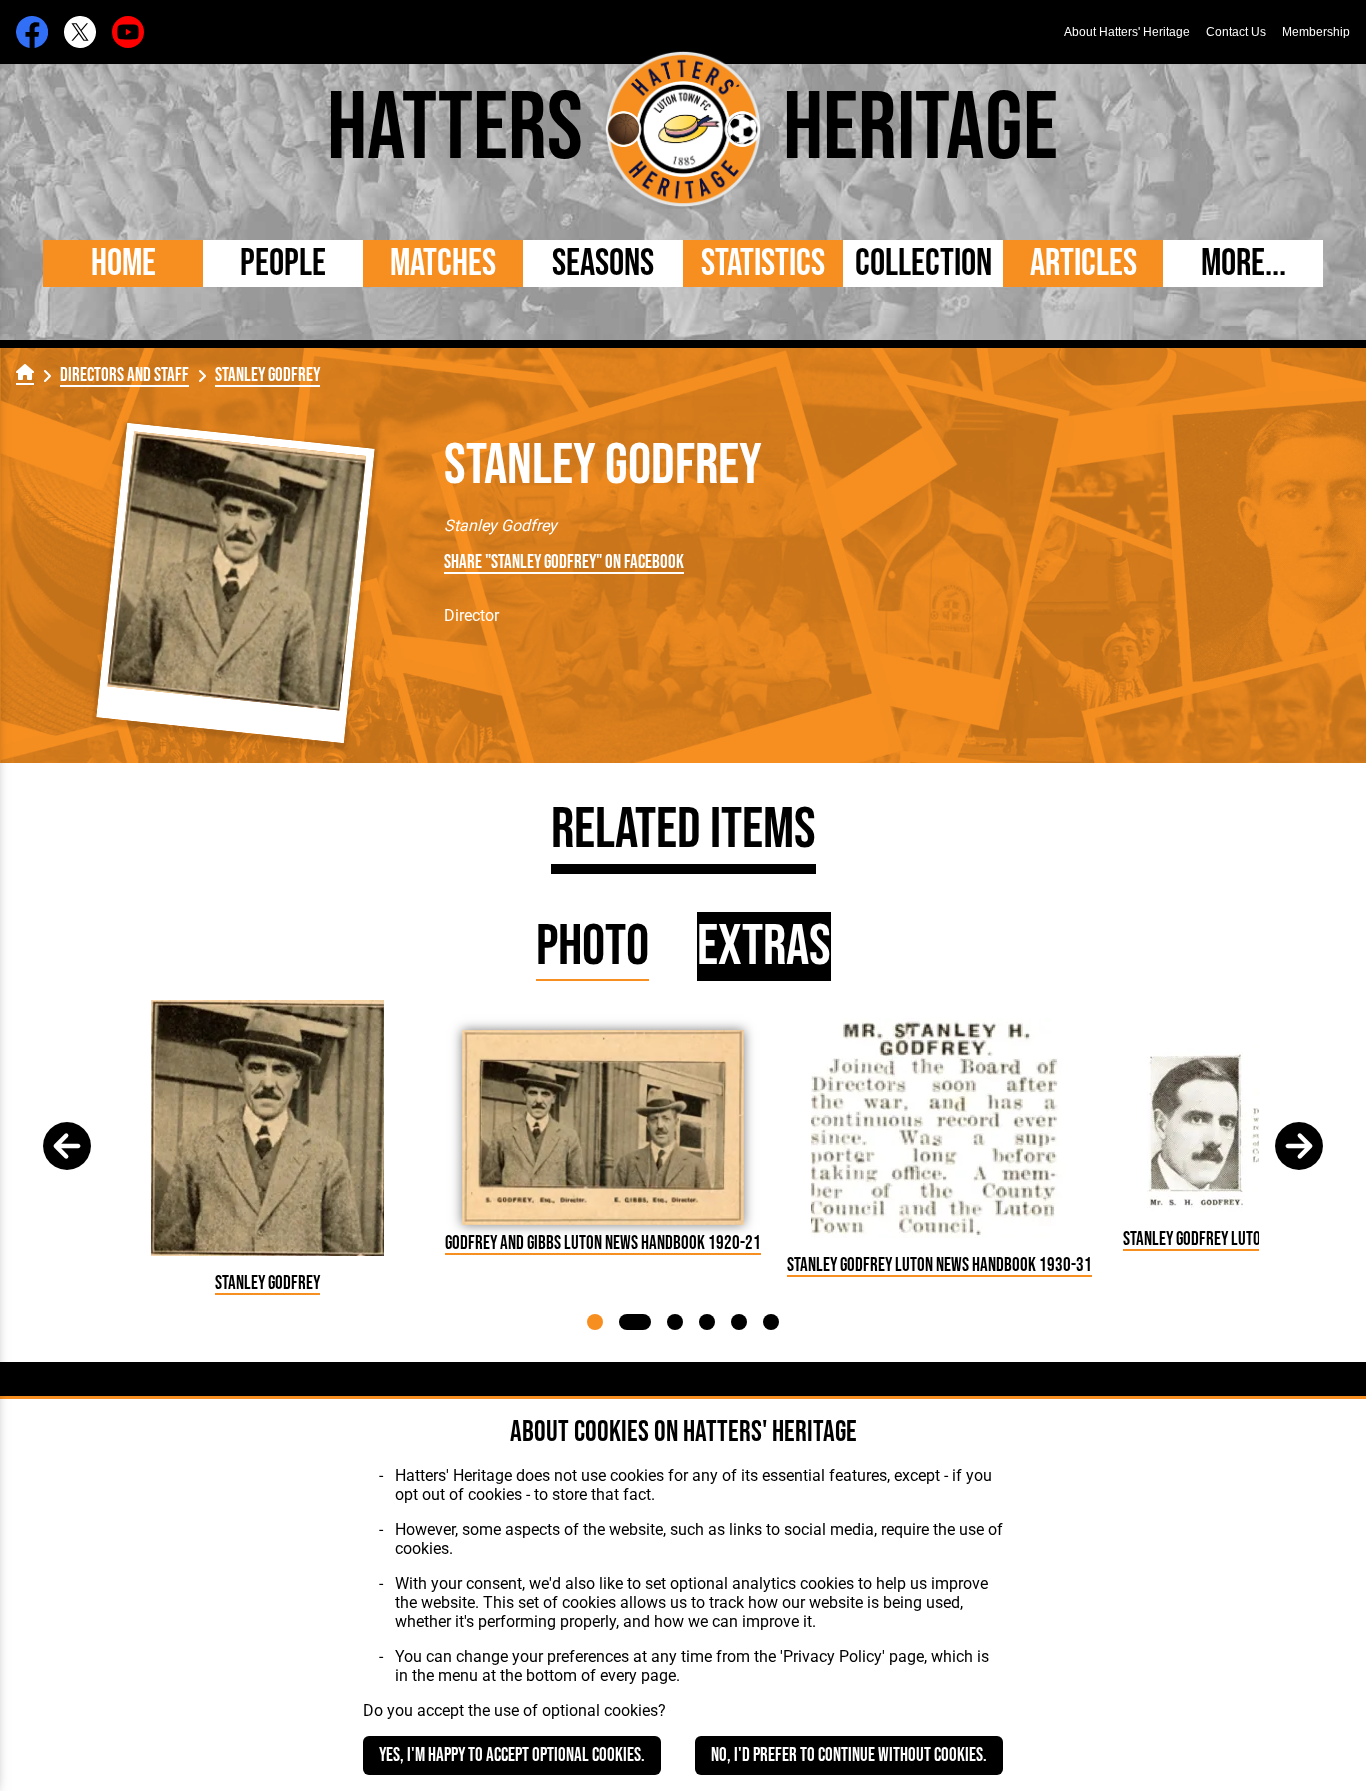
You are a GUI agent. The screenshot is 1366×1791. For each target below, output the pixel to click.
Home (123, 263)
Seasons (603, 263)
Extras (764, 946)
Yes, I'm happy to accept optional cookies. (512, 1755)
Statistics (763, 263)
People (283, 263)
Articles (1083, 263)
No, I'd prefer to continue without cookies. (849, 1755)
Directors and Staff (124, 375)
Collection (923, 263)
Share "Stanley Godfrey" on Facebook (564, 562)
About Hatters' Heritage (1127, 32)
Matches (443, 263)
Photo (592, 946)
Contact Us (1236, 32)
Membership (1316, 32)
